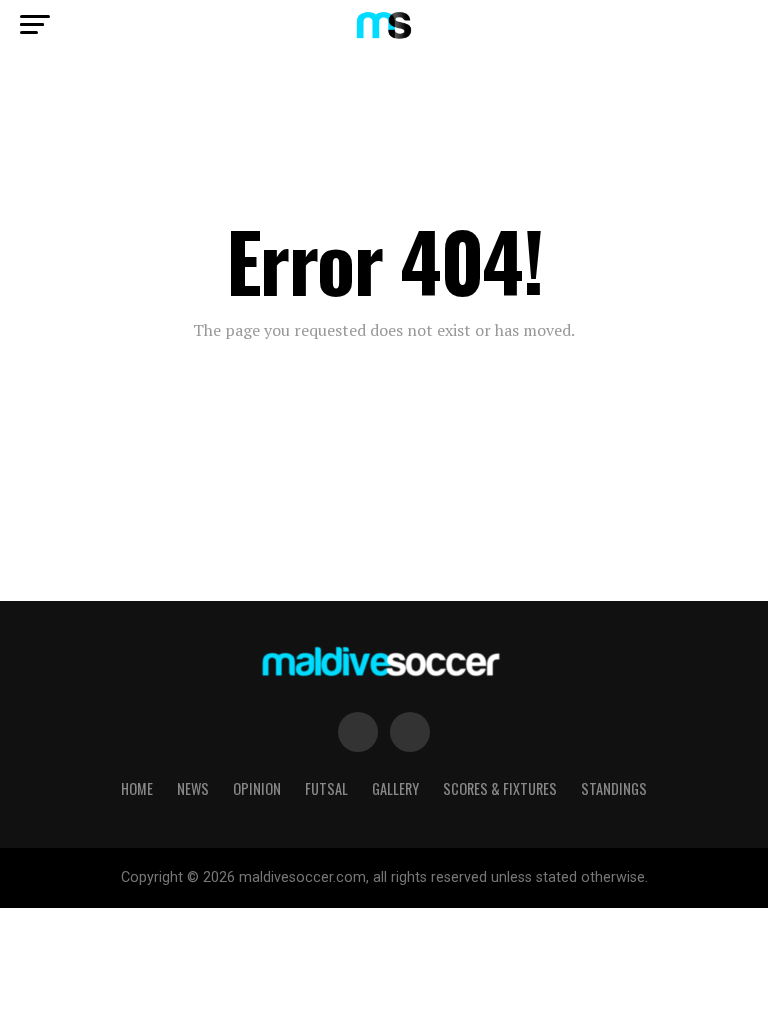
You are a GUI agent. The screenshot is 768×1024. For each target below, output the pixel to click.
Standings (614, 788)
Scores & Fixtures (500, 788)
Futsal (326, 788)
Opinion (257, 788)
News (193, 788)
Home (137, 788)
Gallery (395, 788)
